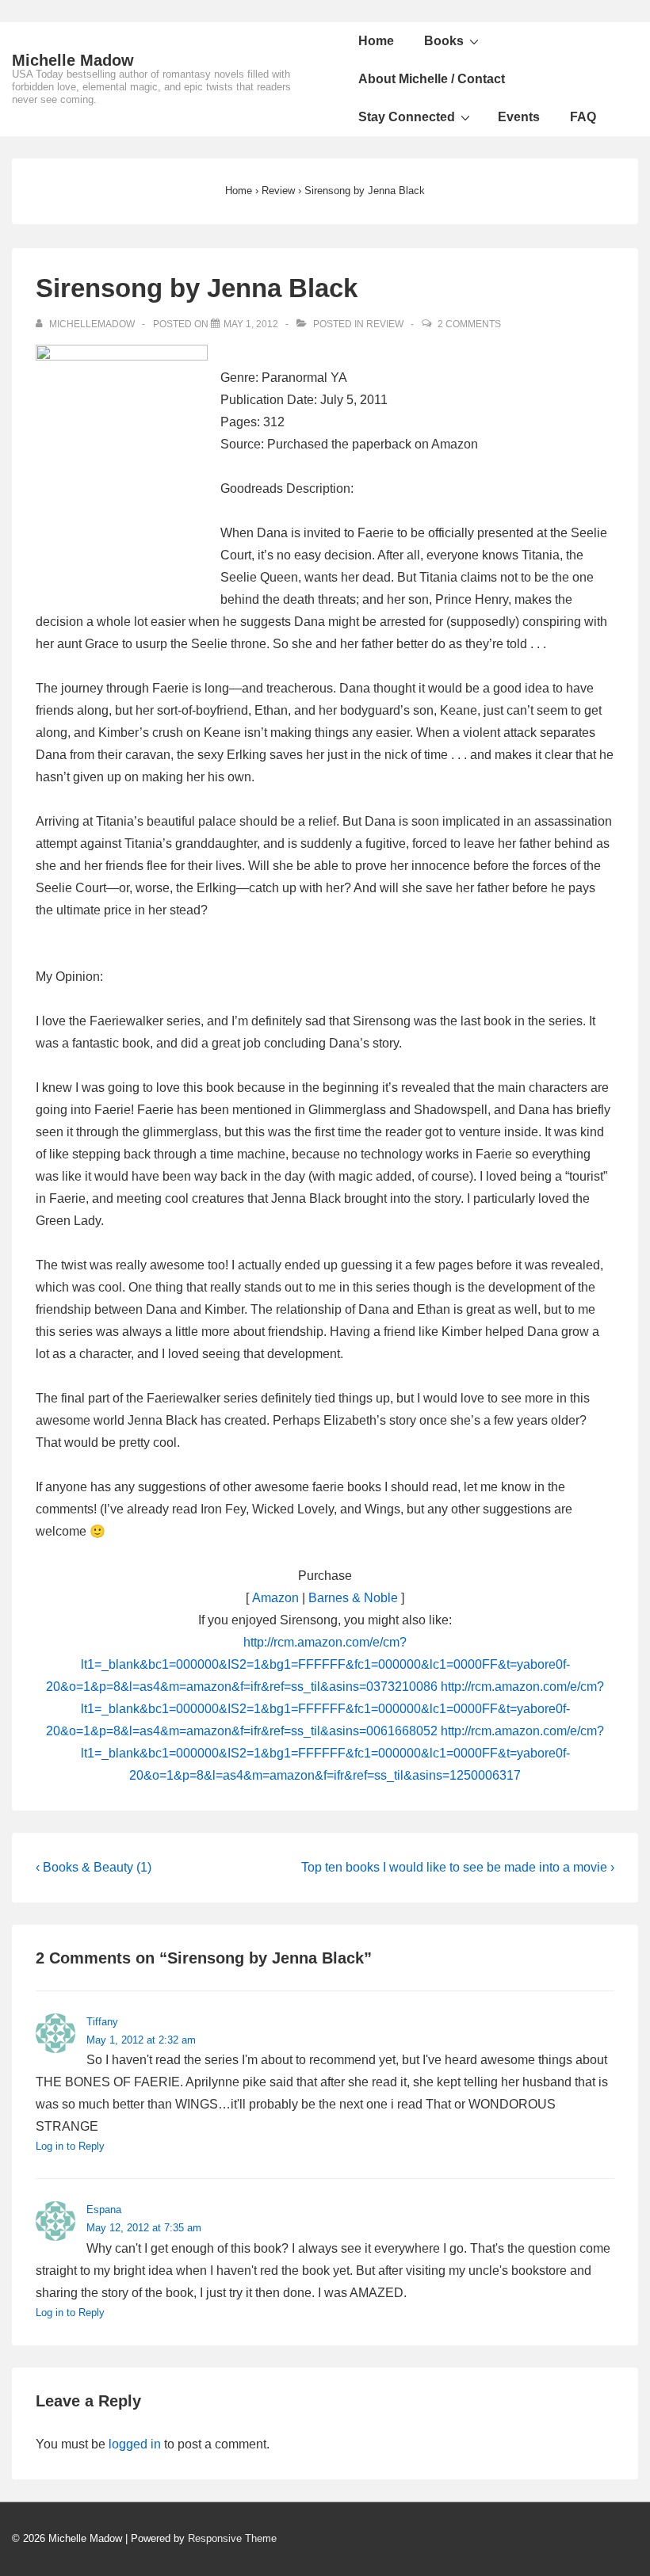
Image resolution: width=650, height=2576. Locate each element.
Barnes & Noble (353, 1598)
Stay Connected (407, 117)
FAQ (583, 117)
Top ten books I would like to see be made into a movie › (458, 1867)
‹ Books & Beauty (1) (94, 1867)
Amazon (275, 1598)
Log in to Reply (70, 2146)
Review (385, 324)
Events (519, 117)
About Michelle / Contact (432, 79)
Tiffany (102, 2022)
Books (444, 41)
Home (376, 41)
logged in (135, 2444)
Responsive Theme (232, 2538)
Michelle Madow (73, 60)
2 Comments (469, 324)
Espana (104, 2210)
